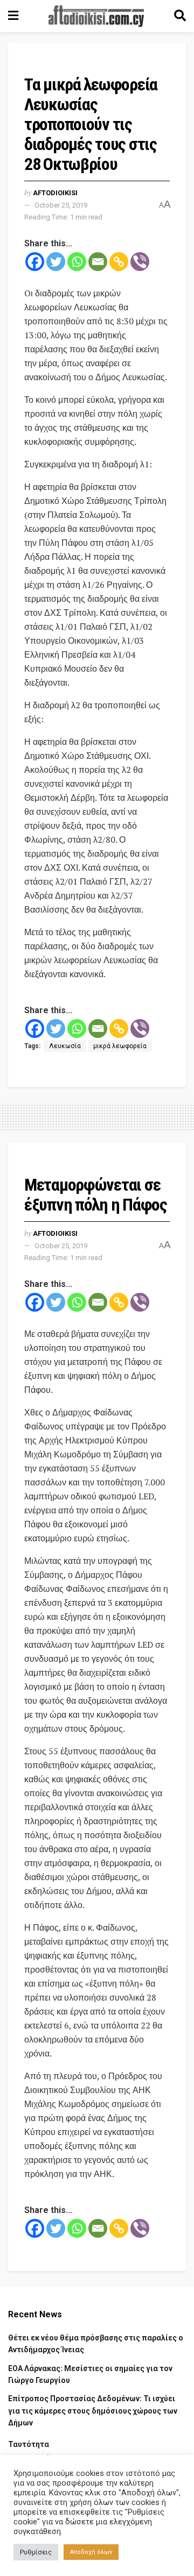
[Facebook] (35, 262)
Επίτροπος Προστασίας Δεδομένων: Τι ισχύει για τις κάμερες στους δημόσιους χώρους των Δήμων (93, 2411)
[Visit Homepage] (96, 16)
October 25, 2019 (61, 205)
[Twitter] (56, 262)
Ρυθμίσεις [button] (36, 2552)
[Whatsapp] (77, 262)
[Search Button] (180, 16)
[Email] (98, 262)
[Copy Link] (119, 262)
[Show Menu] (13, 16)
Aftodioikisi (55, 193)
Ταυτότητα (29, 2444)
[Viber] (140, 262)
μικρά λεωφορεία (120, 1046)
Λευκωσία (65, 1046)
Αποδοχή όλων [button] (91, 2552)
